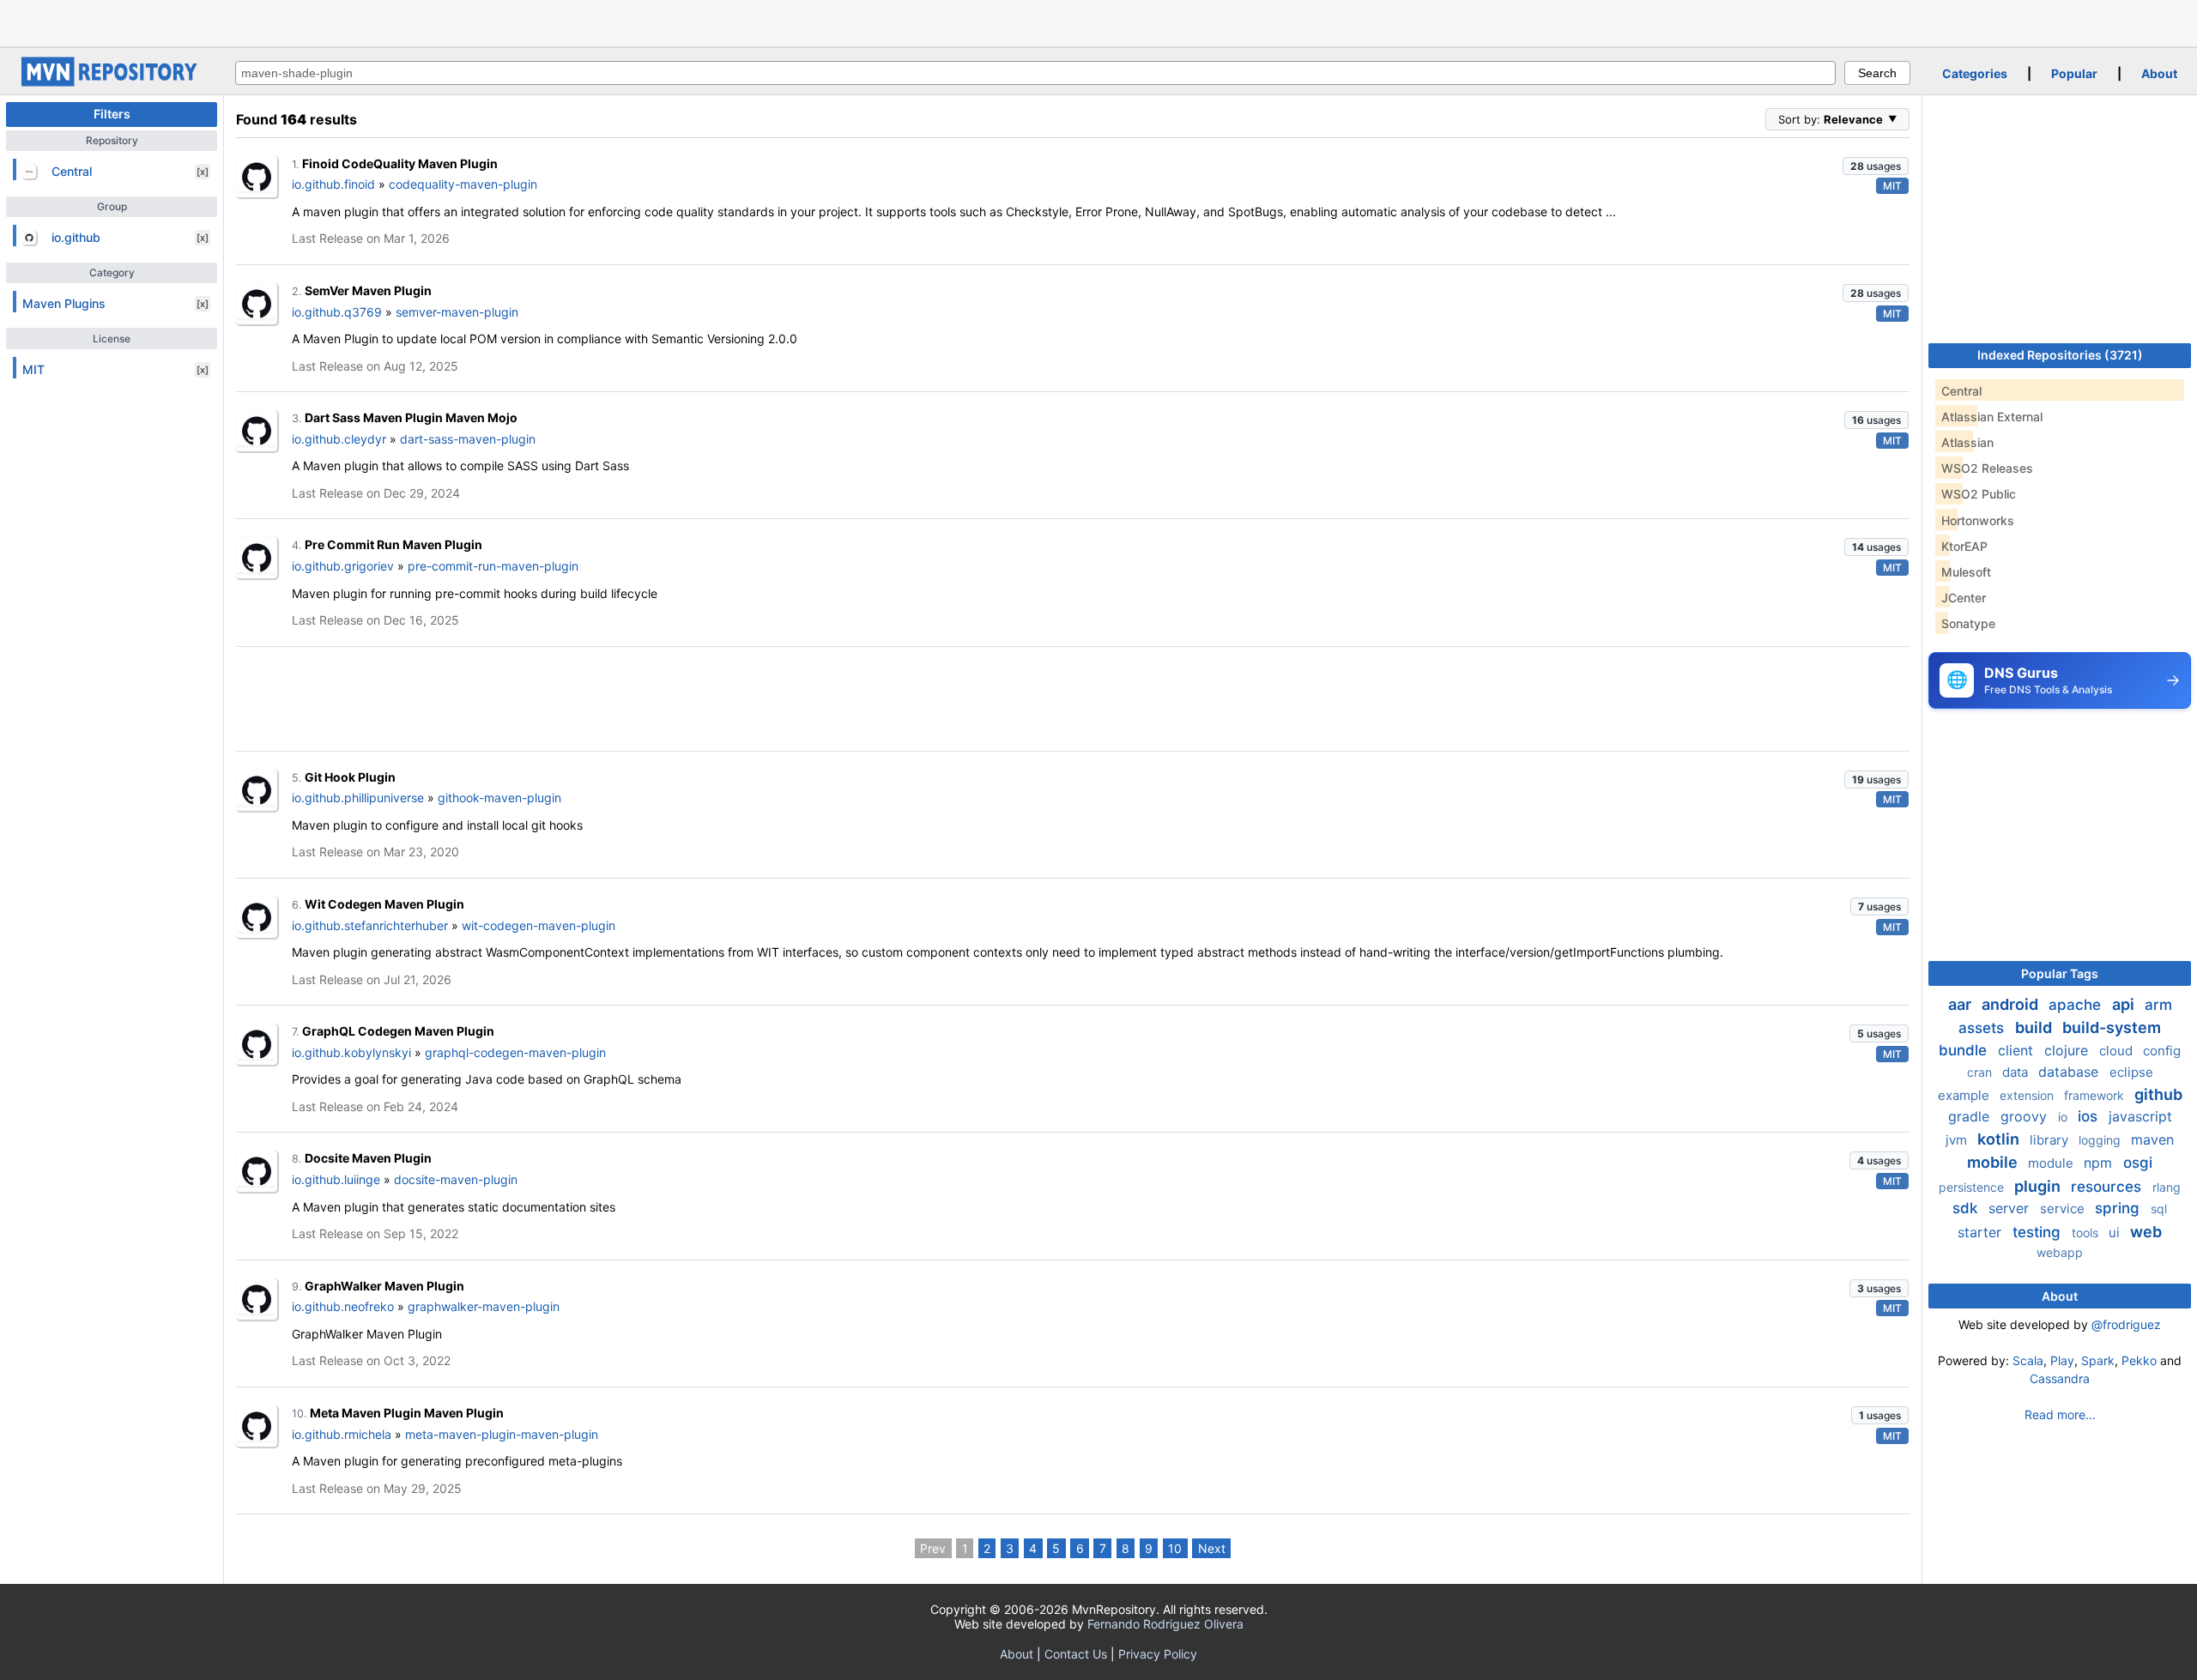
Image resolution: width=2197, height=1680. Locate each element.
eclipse (2131, 1072)
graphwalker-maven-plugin (484, 1306)
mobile (1994, 1162)
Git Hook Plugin (350, 777)
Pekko (2139, 1360)
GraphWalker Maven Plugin (384, 1286)
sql (2159, 1209)
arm (2158, 1005)
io (2064, 1117)
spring (2119, 1208)
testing (2039, 1232)
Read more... (2060, 1414)
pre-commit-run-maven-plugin (493, 566)
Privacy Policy (1158, 1654)
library (2051, 1140)
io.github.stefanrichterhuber (370, 925)
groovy (2026, 1116)
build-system (2112, 1027)
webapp (2060, 1252)
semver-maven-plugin (457, 312)
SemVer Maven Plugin (368, 290)
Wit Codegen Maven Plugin (384, 904)
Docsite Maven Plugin (368, 1158)
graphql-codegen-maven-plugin (515, 1052)
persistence (1973, 1187)
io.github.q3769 (337, 312)
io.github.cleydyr (339, 439)
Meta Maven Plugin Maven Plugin (407, 1413)
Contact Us (1076, 1654)
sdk (1967, 1208)
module (2052, 1163)
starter (1982, 1232)
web (2146, 1232)
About (2159, 73)
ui (2116, 1233)
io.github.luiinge (336, 1179)
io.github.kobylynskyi (351, 1052)
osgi (2138, 1163)
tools (2087, 1233)
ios (2090, 1116)
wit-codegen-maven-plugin (539, 925)
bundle (1965, 1050)
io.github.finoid (333, 184)
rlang (2167, 1187)
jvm (1958, 1140)
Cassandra (2060, 1378)
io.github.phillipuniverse (358, 798)
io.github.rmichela (342, 1434)
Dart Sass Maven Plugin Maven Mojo (411, 417)
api (2125, 1004)
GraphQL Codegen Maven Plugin (398, 1031)
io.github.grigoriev (343, 566)
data (2017, 1072)
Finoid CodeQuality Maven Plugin (400, 163)
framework (2096, 1095)
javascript (2140, 1116)
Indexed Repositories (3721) (2060, 355)
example (1965, 1095)
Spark (2098, 1360)
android (2012, 1004)
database (2070, 1072)
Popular (2074, 73)
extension (2028, 1095)
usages (1876, 166)
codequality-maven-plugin (463, 184)
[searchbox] (1035, 73)
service (2064, 1209)
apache (2077, 1005)
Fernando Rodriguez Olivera (1165, 1624)
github (2158, 1094)
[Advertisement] (1098, 21)
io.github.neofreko (343, 1306)
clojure (2068, 1050)
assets (1983, 1028)
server (2011, 1208)
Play (2062, 1360)
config (2162, 1051)
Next (1212, 1548)
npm (2100, 1163)
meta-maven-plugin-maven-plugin (502, 1434)
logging (2101, 1140)
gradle (1971, 1116)
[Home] (112, 82)
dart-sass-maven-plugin (468, 439)
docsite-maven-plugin (456, 1179)
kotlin (2000, 1139)
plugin (2039, 1186)
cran (1981, 1072)
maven (2152, 1139)
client (2018, 1050)
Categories (1975, 73)
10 (1175, 1548)
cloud (2118, 1051)
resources (2108, 1187)
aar (1961, 1004)
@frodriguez (2126, 1324)
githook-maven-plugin (499, 798)
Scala (2028, 1360)
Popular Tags (2060, 973)
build (2035, 1027)
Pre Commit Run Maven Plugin (393, 544)
